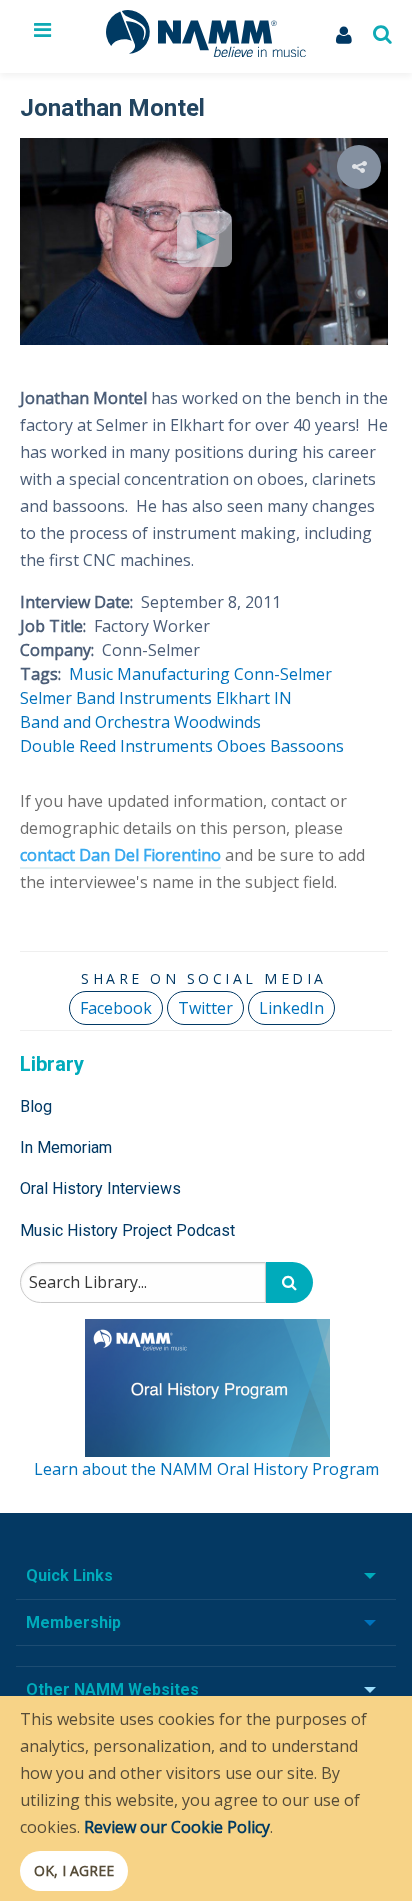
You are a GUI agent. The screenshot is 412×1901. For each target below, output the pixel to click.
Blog (36, 1106)
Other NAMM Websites (112, 1689)
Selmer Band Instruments (116, 698)
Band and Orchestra (95, 722)
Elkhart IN (254, 698)
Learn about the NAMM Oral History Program (206, 1469)
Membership (73, 1622)
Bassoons (307, 746)
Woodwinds (217, 722)
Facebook (116, 1008)
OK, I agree (74, 1870)
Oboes (241, 746)
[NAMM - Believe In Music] (206, 51)
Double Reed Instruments (116, 746)
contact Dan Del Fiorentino (120, 855)
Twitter (205, 1008)
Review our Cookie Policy (177, 1827)
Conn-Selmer (283, 674)
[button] (359, 167)
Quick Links (69, 1575)
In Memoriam (66, 1147)
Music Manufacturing (149, 674)
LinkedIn (291, 1008)
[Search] (289, 1282)
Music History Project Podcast (127, 1230)
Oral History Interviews (100, 1188)
